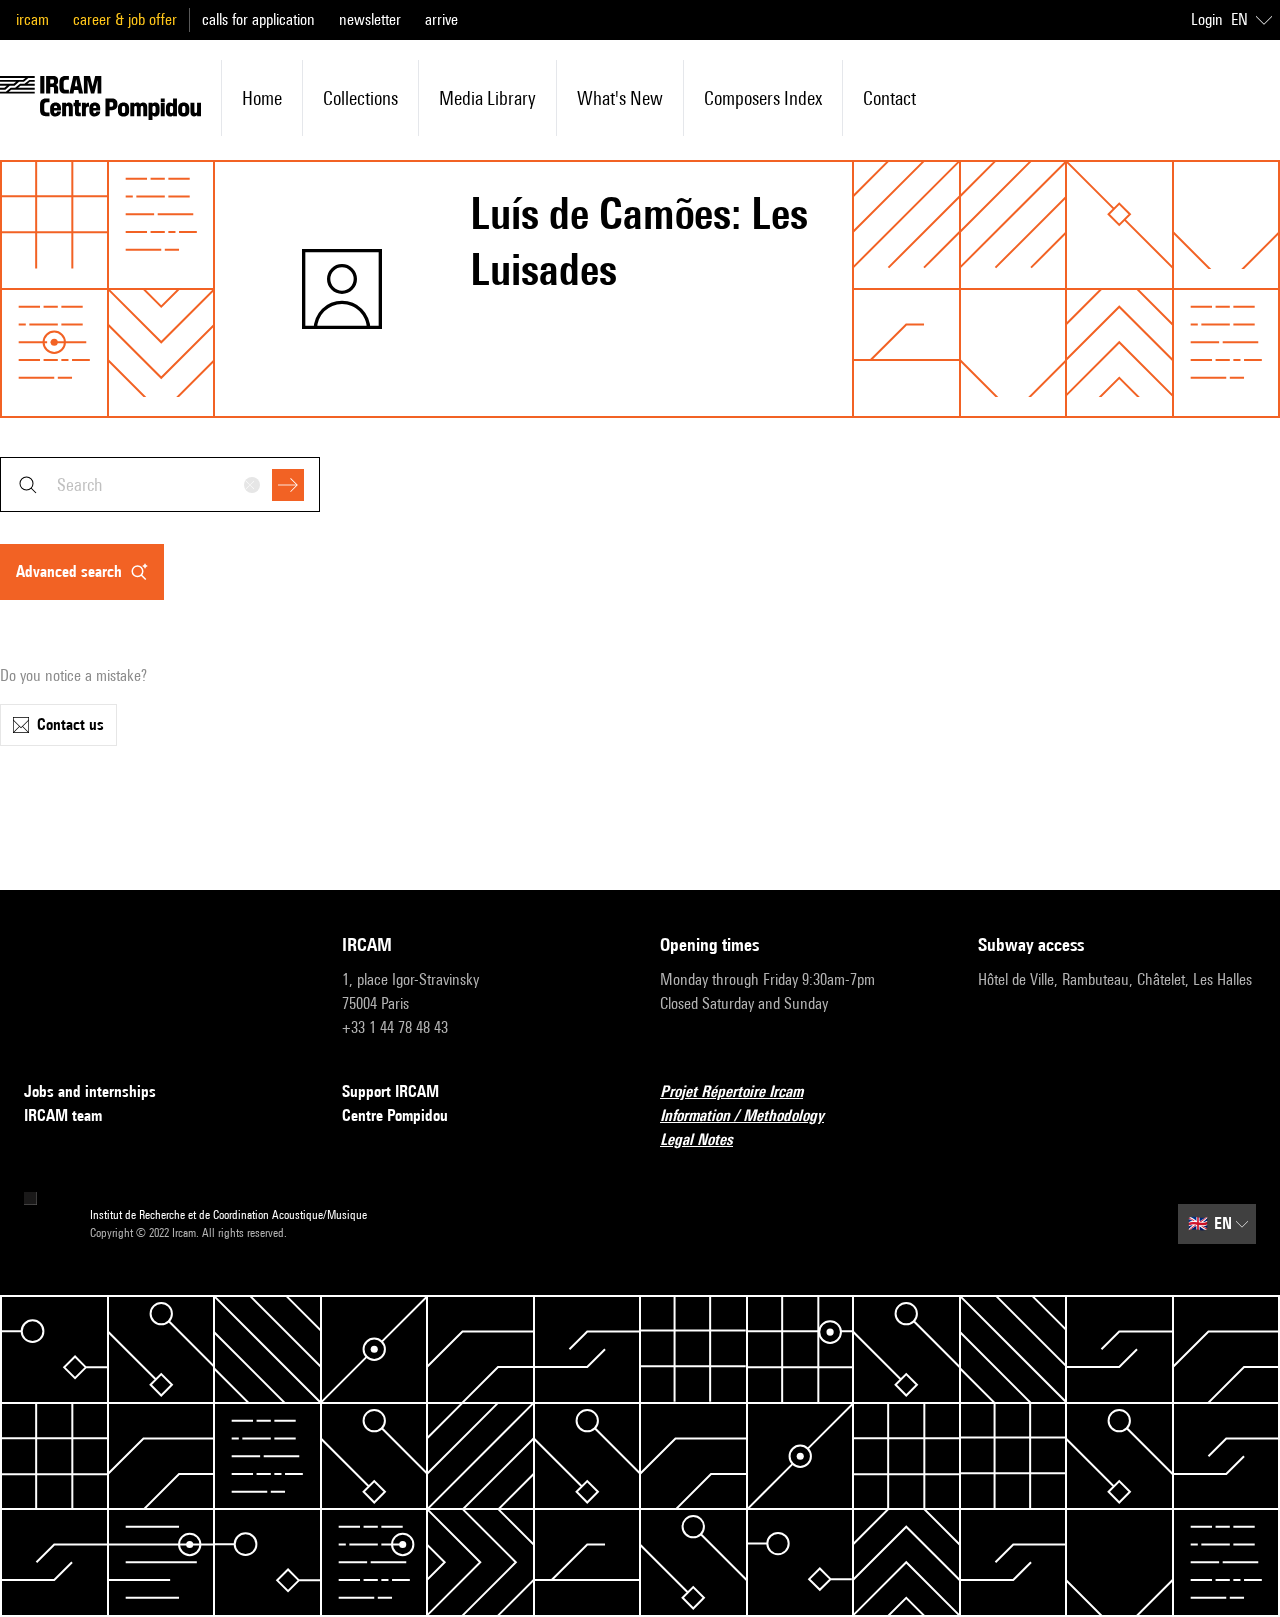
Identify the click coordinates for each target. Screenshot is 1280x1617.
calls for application (258, 19)
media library (487, 98)
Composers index (763, 98)
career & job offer (125, 19)
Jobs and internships (90, 1091)
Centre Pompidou (395, 1115)
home (262, 98)
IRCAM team (63, 1115)
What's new (620, 98)
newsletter (370, 19)
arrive (441, 19)
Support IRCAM (390, 1091)
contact (889, 98)
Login (1207, 19)
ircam (32, 19)
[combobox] (160, 484)
